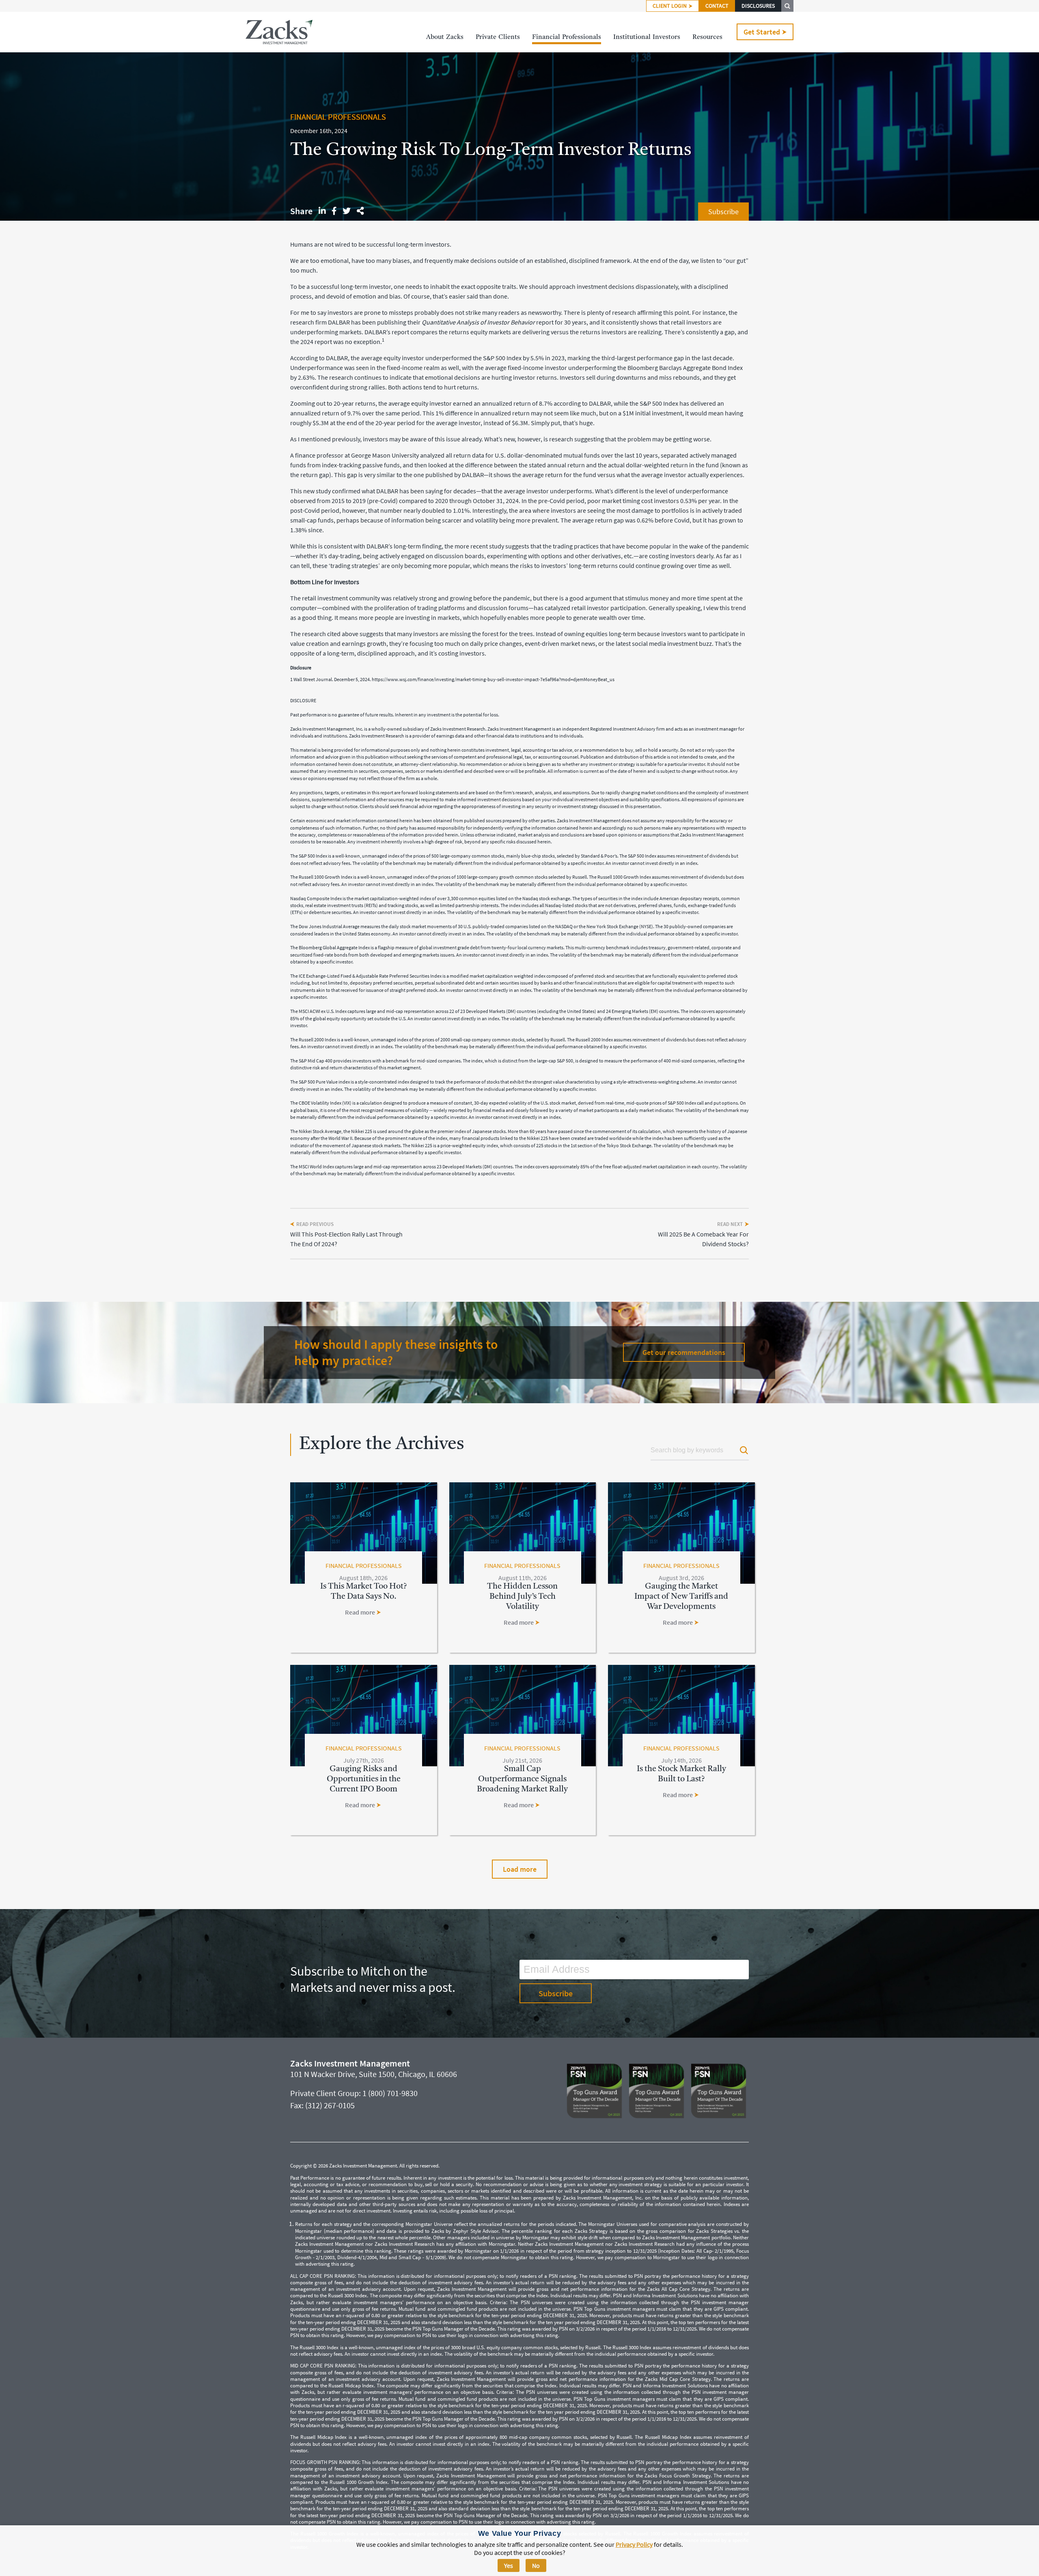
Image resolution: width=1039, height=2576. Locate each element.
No (536, 2565)
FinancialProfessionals (567, 37)
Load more (520, 1869)
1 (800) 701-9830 (390, 2093)
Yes (509, 2565)
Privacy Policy (634, 2544)
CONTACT (717, 6)
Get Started (762, 32)
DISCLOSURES (758, 6)
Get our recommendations (684, 1352)
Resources (707, 37)
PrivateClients (498, 37)
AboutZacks (445, 37)
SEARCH (787, 6)
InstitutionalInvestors (647, 37)
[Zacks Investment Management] (279, 32)
